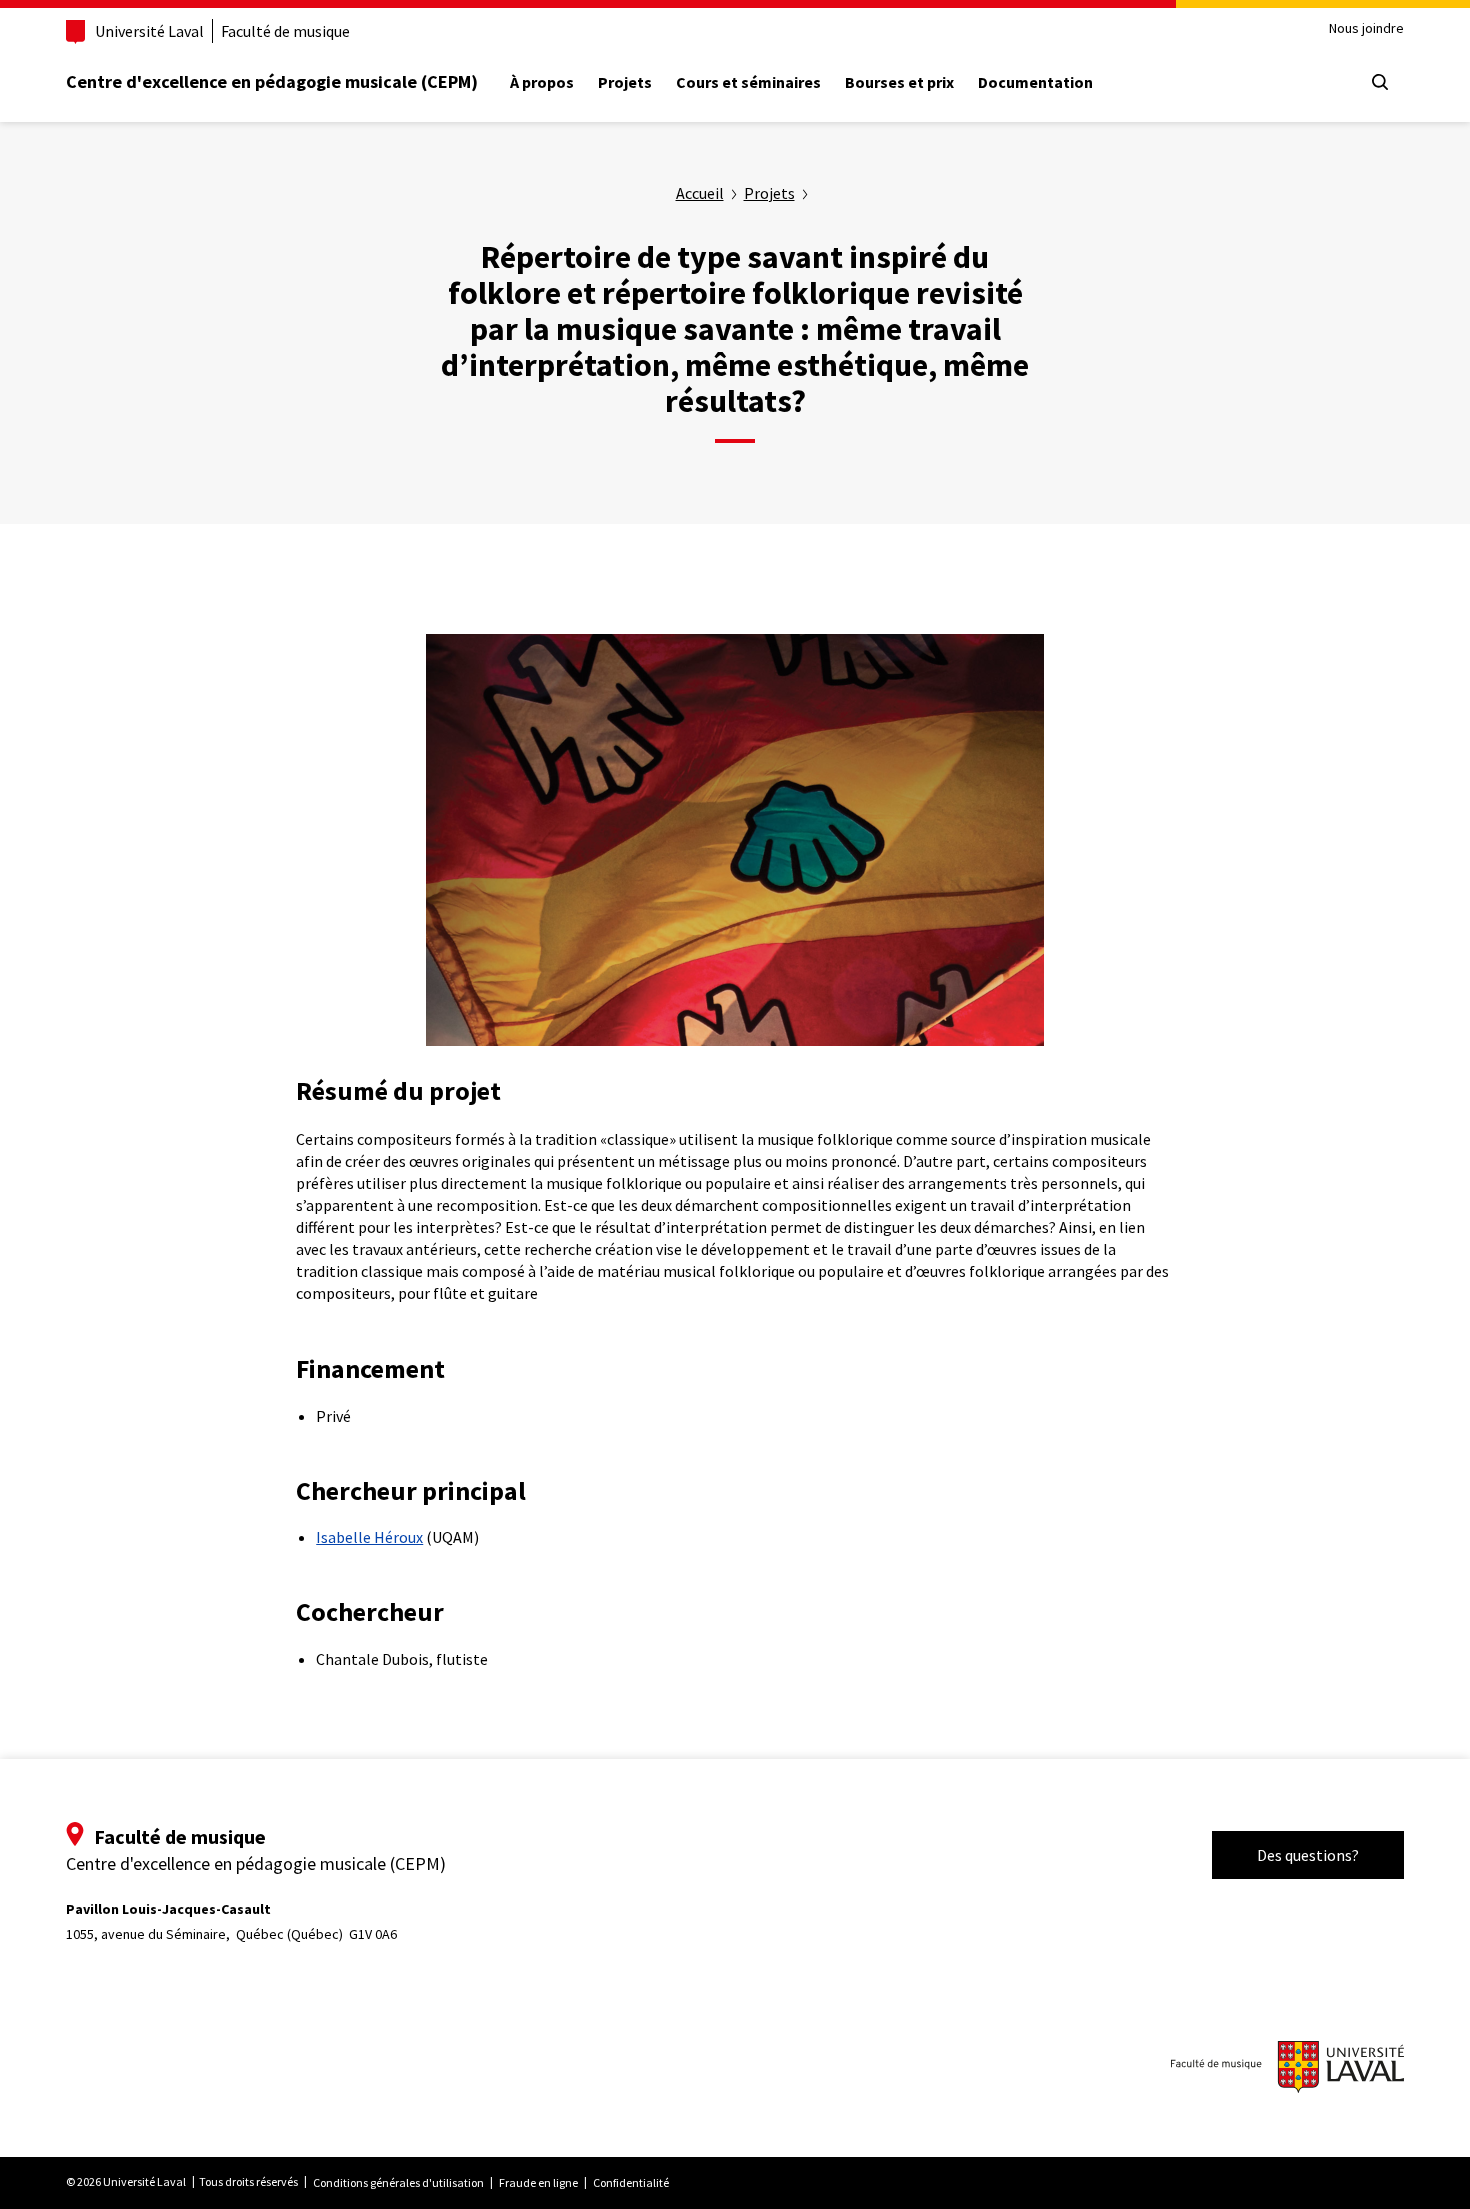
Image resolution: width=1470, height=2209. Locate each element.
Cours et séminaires (748, 82)
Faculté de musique (285, 31)
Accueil (700, 193)
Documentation (1035, 82)
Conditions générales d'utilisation (398, 2182)
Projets (625, 82)
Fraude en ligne (538, 2182)
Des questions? (1308, 1855)
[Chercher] (1380, 82)
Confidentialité (631, 2182)
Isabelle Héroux (369, 1537)
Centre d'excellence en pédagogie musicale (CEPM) (272, 81)
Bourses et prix (899, 82)
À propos (542, 82)
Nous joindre (1366, 28)
